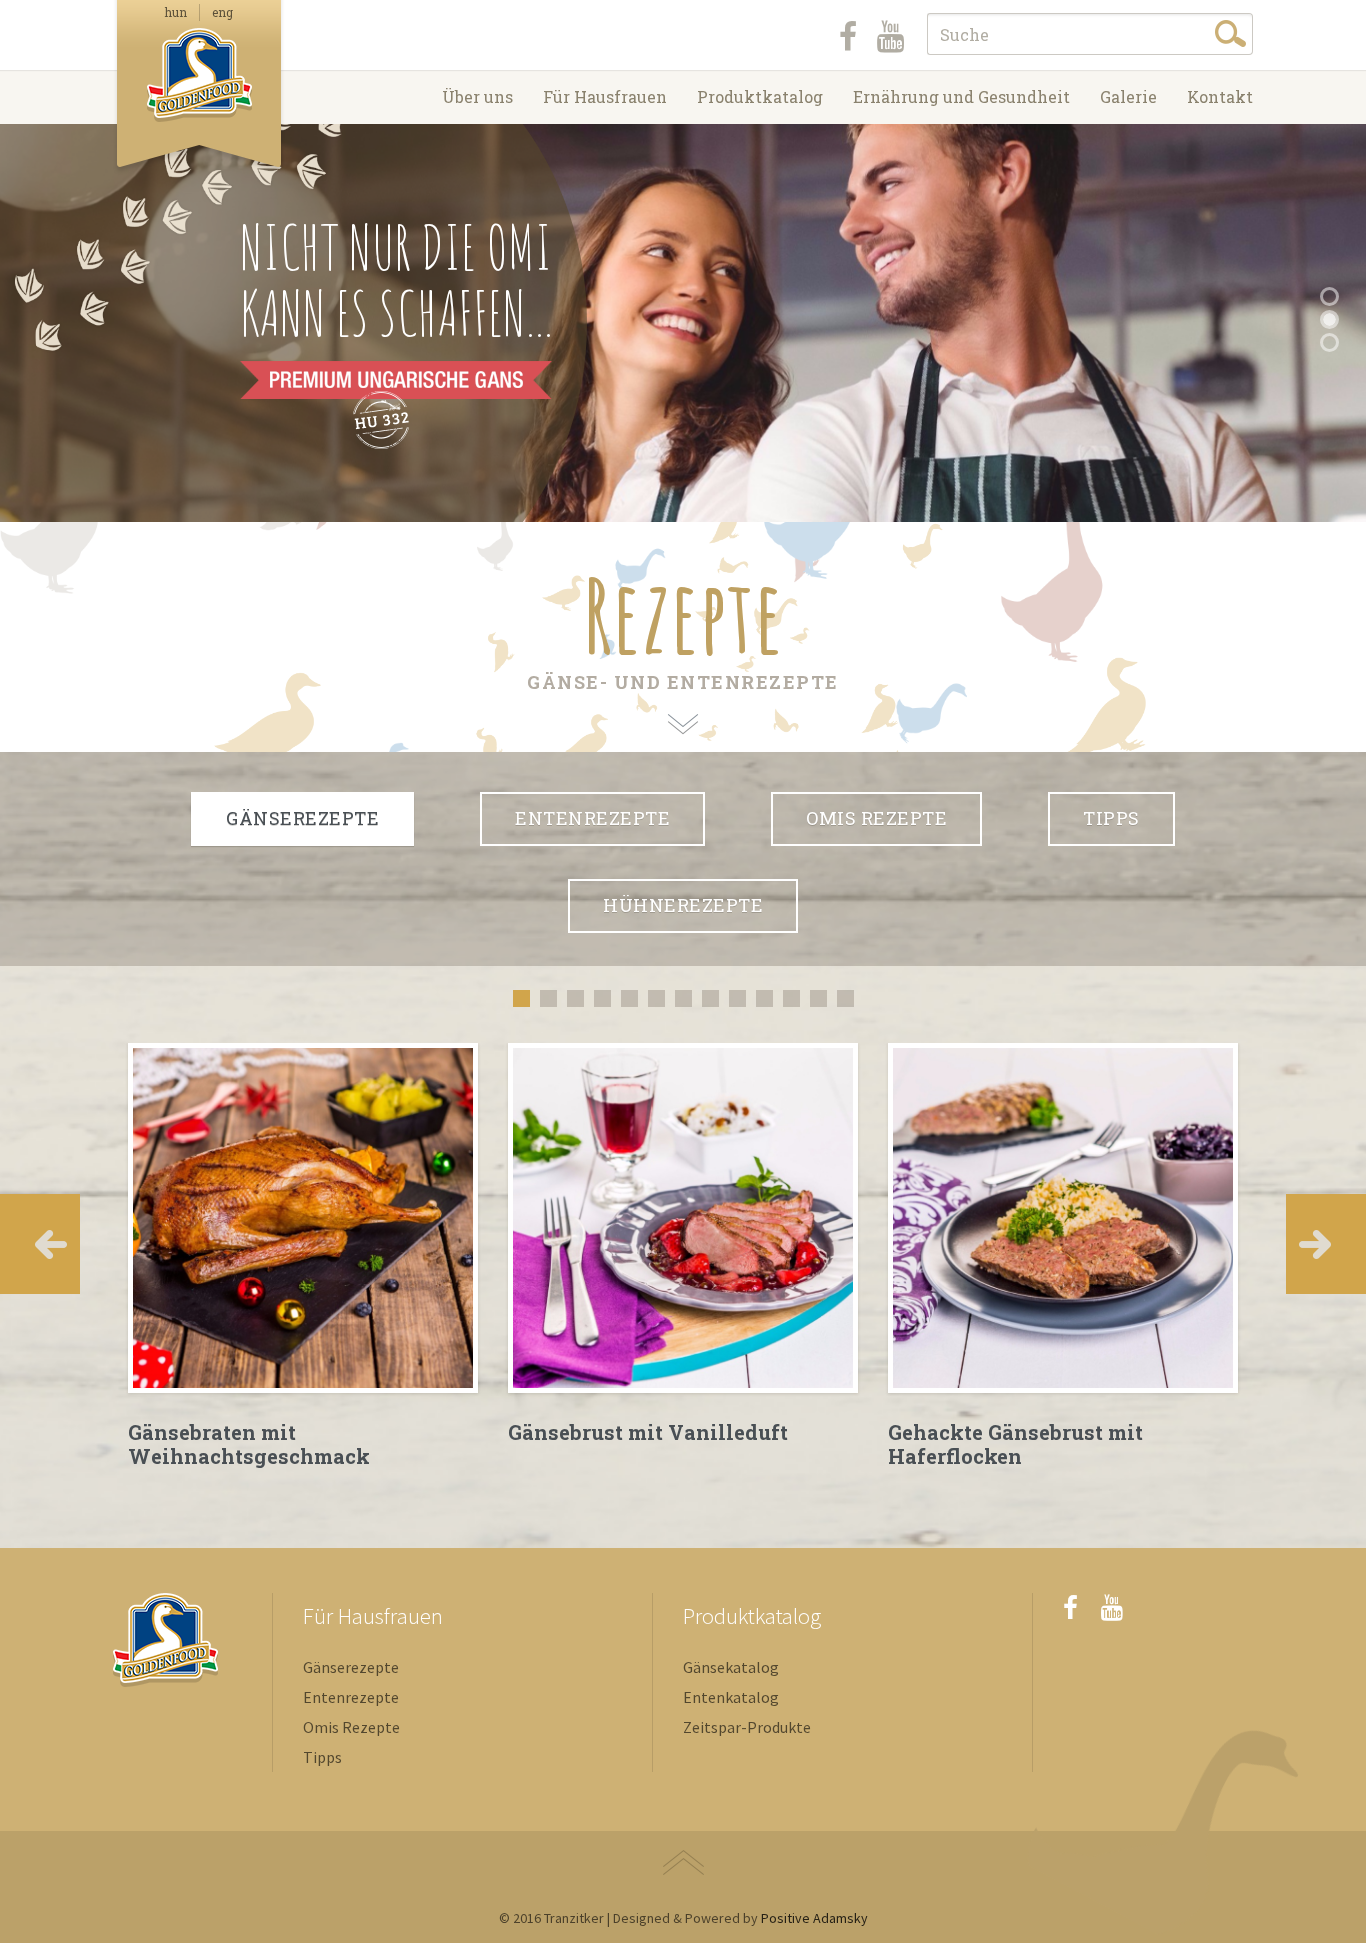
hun (176, 12)
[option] (303, 1255)
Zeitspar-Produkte (747, 1727)
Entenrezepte (351, 1697)
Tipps (1111, 818)
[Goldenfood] (199, 87)
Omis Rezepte (876, 818)
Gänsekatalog (731, 1667)
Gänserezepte (351, 1667)
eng (222, 12)
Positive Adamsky (814, 1918)
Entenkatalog (731, 1697)
